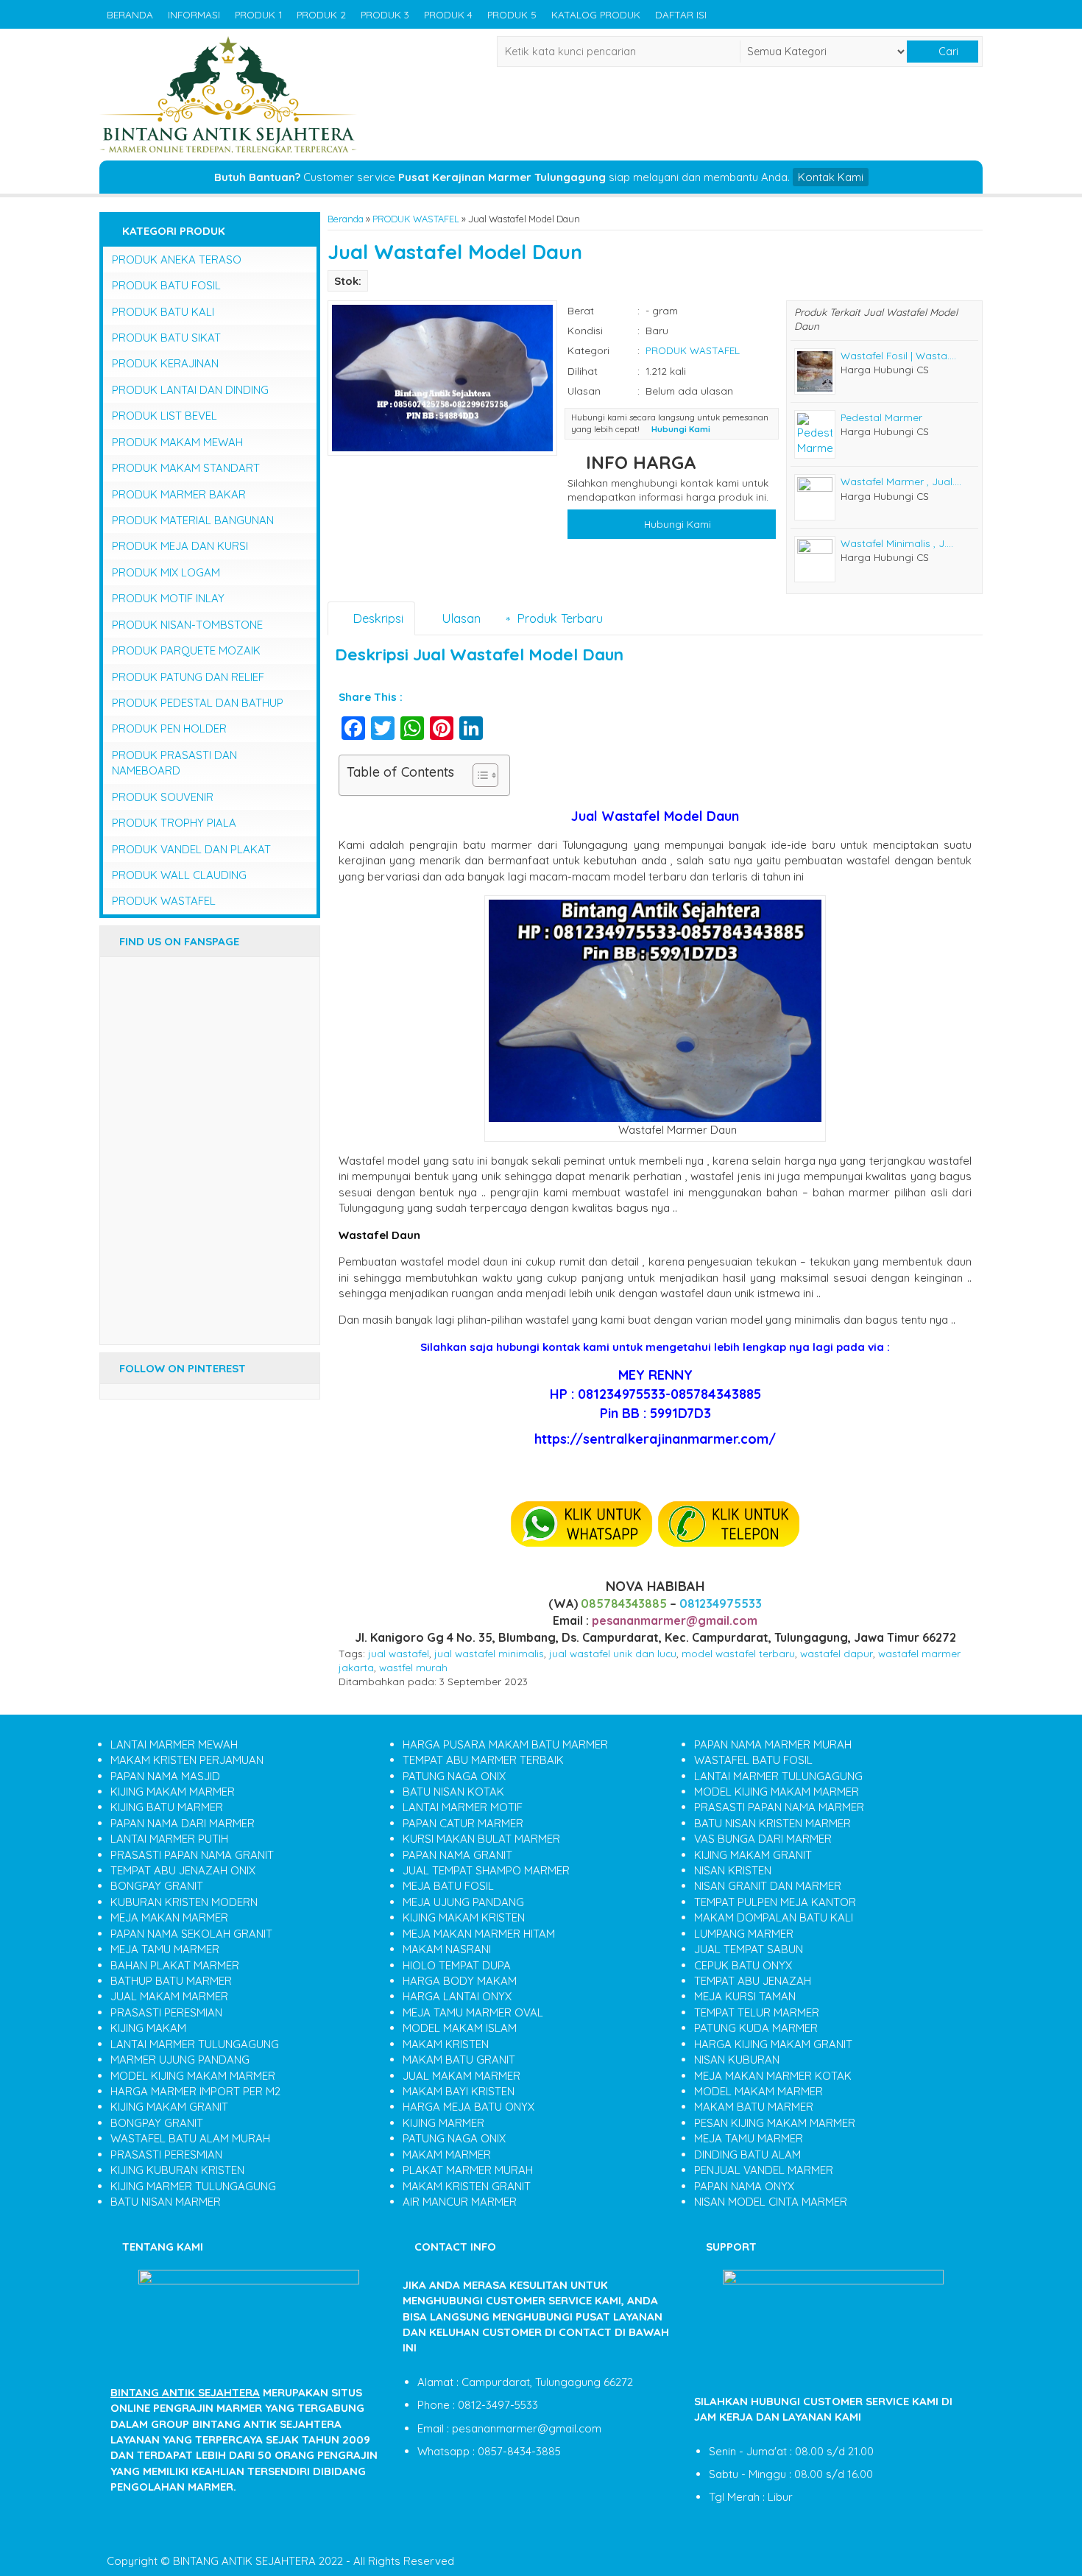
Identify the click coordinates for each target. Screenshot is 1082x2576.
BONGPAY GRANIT (157, 1886)
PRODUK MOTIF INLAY (168, 598)
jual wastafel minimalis (489, 1653)
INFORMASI (194, 14)
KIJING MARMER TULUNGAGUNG (193, 2186)
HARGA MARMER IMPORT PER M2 (195, 2091)
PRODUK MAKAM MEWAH (177, 442)
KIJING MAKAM (148, 2028)
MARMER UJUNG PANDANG (180, 2060)
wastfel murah (413, 1667)
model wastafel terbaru (738, 1653)
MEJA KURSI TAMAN (745, 1996)
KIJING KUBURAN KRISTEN (177, 2170)
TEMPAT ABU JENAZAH (753, 1981)
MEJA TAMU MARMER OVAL (473, 2012)
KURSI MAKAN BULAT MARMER (481, 1839)
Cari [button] (947, 52)
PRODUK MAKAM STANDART (186, 468)
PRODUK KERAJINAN (165, 363)
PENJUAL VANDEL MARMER (764, 2170)
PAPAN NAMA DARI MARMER (183, 1823)
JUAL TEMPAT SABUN (749, 1949)
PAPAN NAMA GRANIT (457, 1855)
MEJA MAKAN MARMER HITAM (479, 1934)
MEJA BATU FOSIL (448, 1886)
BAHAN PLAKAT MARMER (175, 1965)
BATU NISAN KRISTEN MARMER (772, 1823)
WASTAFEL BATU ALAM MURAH (190, 2138)
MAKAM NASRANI (447, 1949)
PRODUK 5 (512, 14)
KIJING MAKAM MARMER (173, 1792)
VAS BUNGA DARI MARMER (763, 1839)
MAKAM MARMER (447, 2155)
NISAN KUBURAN (737, 2060)
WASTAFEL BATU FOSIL (753, 1760)
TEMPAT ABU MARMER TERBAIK (483, 1760)
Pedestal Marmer (881, 417)
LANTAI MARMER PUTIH (169, 1839)
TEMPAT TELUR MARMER (757, 2012)
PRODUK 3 (385, 14)
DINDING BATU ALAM (747, 2155)
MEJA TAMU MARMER (165, 1949)
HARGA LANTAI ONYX (457, 1996)
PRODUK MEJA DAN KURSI (180, 546)
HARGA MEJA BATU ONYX (468, 2107)
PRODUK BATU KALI (163, 312)
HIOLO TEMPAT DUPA (457, 1965)
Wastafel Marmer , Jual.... (901, 481)
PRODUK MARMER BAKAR (179, 494)
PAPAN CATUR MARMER (463, 1823)
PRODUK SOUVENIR (163, 797)
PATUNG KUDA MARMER (756, 2028)
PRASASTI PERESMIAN (166, 2012)
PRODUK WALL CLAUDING (179, 875)
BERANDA (130, 14)
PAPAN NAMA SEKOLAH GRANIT (191, 1934)
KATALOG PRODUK (596, 14)
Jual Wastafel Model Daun (455, 252)
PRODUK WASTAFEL (416, 219)
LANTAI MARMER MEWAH (174, 1744)
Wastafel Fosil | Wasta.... (898, 355)
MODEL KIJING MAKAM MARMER (193, 2076)
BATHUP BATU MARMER (171, 1981)
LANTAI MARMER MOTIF (463, 1807)
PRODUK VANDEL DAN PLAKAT (191, 849)
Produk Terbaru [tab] (558, 618)
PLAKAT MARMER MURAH (468, 2170)
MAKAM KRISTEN (446, 2044)
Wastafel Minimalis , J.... (897, 543)
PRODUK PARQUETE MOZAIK (186, 650)
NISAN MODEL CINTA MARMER (771, 2202)
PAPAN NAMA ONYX (744, 2186)
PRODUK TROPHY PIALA (174, 823)
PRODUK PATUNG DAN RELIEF (188, 677)
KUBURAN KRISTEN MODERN (184, 1902)
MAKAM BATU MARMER (754, 2107)
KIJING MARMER (443, 2123)
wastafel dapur (837, 1653)
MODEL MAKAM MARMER (759, 2091)
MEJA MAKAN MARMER (169, 1917)
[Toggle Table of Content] (478, 775)
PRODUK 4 (448, 14)
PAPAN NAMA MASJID (165, 1776)
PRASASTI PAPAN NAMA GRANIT (192, 1855)
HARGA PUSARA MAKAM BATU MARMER (505, 1744)
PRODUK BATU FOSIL (166, 285)
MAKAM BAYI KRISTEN (459, 2091)
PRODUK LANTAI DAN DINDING (190, 390)
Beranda (346, 219)
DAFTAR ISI (681, 14)
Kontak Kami (831, 177)
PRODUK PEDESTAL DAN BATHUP (198, 703)
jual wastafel (399, 1653)
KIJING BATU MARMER (167, 1807)
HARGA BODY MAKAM (460, 1981)
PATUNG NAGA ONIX (454, 1776)
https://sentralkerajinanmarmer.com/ (655, 1439)
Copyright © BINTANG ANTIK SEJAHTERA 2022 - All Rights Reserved (280, 2561)
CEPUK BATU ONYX (743, 1965)
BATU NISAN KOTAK (453, 1792)
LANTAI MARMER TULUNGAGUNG (195, 2044)
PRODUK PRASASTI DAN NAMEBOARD (174, 763)
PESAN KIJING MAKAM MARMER (775, 2123)
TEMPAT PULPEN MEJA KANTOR (775, 1902)
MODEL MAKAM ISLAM (460, 2028)
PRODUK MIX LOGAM (166, 572)
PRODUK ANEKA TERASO (177, 260)
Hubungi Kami (676, 524)
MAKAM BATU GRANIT (459, 2060)
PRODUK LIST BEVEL (165, 416)
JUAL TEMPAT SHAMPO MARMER (486, 1870)
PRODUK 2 (321, 14)
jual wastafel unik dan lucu (613, 1653)
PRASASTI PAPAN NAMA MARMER (779, 1807)
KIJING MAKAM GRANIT (169, 2107)
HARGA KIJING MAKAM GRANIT (773, 2044)
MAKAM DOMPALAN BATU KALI (774, 1917)
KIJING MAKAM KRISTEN (464, 1917)
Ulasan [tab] (459, 618)
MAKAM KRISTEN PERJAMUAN (187, 1760)
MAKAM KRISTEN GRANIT (467, 2186)
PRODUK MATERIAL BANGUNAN (193, 520)
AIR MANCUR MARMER (460, 2202)
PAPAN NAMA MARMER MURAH (773, 1744)
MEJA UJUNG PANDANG (463, 1902)
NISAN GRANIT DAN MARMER (768, 1886)
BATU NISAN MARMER (166, 2202)
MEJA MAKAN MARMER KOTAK (773, 2076)
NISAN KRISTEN (733, 1870)
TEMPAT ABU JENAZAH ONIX (183, 1870)
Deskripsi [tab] (376, 618)
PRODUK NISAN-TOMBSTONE (187, 625)
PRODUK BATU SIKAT (166, 338)
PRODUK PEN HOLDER (169, 728)
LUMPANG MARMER (744, 1934)
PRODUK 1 (258, 14)
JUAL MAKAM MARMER (169, 1996)
